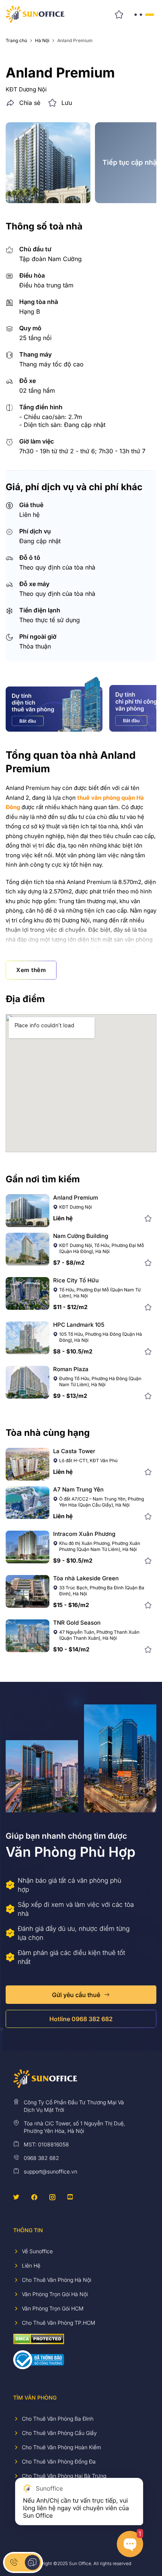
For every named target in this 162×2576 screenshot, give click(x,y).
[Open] (144, 14)
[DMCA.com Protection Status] (39, 2338)
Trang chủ (16, 41)
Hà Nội (42, 41)
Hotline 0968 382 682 (81, 2019)
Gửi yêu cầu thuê (76, 1995)
